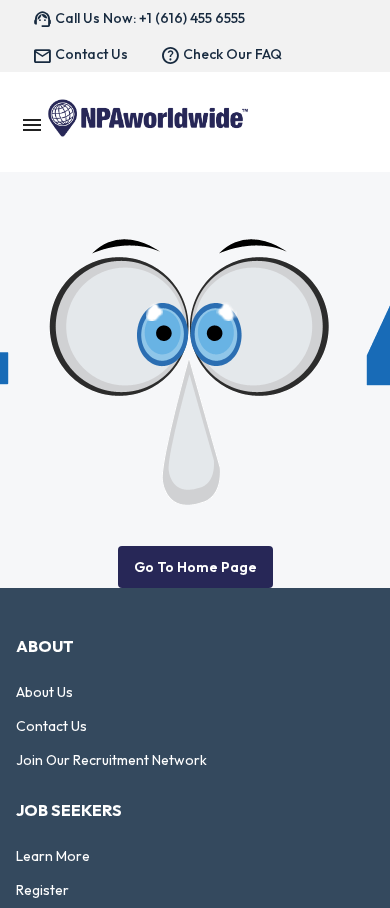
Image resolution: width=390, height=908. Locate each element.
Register (42, 890)
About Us (44, 692)
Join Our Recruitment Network (111, 760)
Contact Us (51, 726)
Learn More (53, 856)
